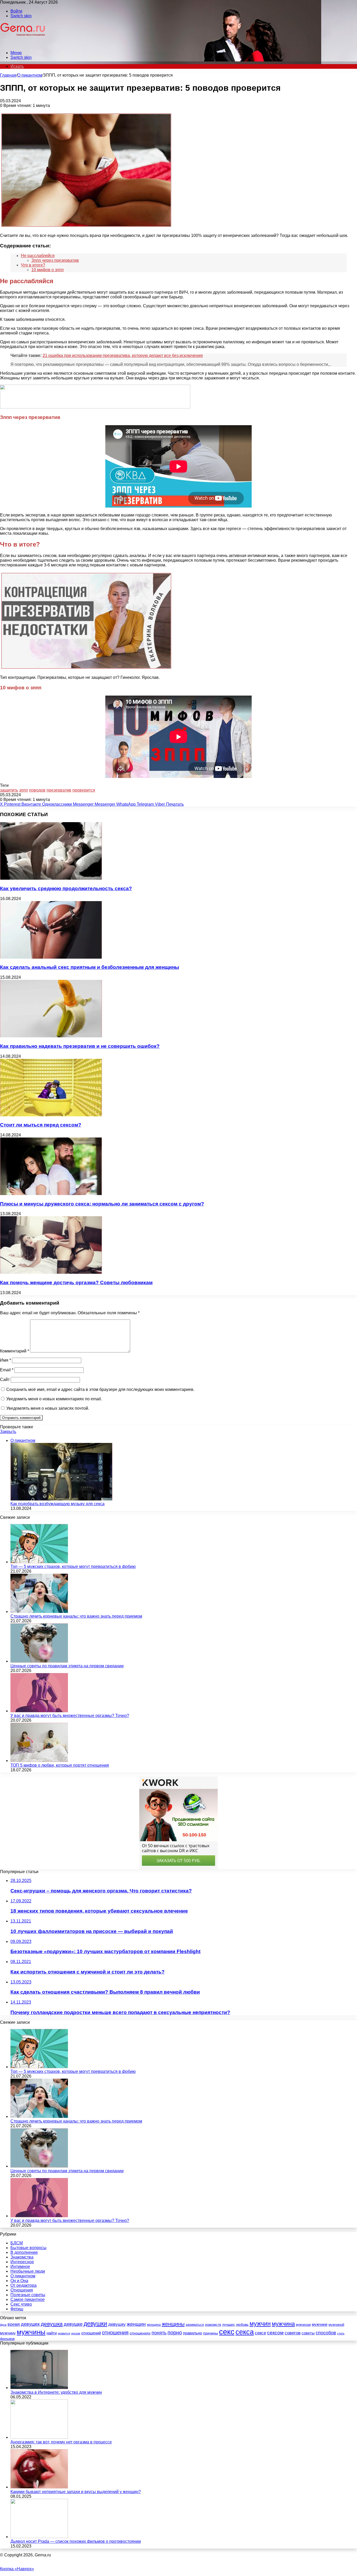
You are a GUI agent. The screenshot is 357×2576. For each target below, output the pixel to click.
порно (175, 2333)
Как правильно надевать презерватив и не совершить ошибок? (80, 1046)
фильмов (7, 2339)
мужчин (260, 2324)
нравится (64, 2333)
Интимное (20, 2267)
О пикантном (30, 75)
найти (52, 2333)
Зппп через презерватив (55, 260)
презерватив (59, 790)
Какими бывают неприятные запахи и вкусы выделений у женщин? (76, 2492)
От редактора (24, 2285)
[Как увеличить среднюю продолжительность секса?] (51, 878)
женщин (136, 2324)
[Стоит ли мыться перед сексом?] (51, 1115)
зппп (24, 790)
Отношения (22, 2290)
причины (211, 2333)
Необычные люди (28, 2271)
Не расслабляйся (38, 256)
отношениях (140, 2333)
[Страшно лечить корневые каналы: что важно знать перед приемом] (39, 1611)
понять (159, 2333)
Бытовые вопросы (28, 2248)
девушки (95, 2324)
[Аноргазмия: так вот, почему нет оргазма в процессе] (39, 2437)
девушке (73, 2324)
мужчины (31, 2332)
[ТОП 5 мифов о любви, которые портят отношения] (39, 1761)
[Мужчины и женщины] (23, 44)
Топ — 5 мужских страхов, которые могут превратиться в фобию (73, 1566)
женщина (154, 2325)
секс (227, 2332)
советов (293, 2333)
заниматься (195, 2325)
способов (326, 2333)
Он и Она (19, 2281)
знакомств (213, 2325)
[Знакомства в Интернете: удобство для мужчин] (39, 2388)
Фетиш (17, 2309)
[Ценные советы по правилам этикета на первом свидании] (39, 1661)
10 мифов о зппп (48, 270)
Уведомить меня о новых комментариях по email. (54, 1399)
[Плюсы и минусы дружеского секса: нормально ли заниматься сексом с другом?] (51, 1194)
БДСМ (17, 2243)
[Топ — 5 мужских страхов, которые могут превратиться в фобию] (39, 1562)
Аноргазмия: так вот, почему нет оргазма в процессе (61, 2442)
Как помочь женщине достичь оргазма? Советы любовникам (76, 1283)
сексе (260, 2333)
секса (245, 2332)
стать (341, 2333)
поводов (37, 790)
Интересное (22, 2262)
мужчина (283, 2324)
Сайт (5, 1380)
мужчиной (336, 2325)
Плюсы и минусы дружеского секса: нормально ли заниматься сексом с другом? (102, 1204)
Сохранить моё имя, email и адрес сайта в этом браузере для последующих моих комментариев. (100, 1389)
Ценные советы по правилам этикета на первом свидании (67, 1666)
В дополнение (24, 2252)
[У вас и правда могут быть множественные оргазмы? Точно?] (39, 1711)
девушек (30, 2324)
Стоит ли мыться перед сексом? (41, 1125)
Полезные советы (28, 2295)
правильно (192, 2333)
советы (308, 2333)
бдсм (3, 2325)
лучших (228, 2324)
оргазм (76, 2333)
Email (7, 1370)
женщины (173, 2324)
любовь (242, 2324)
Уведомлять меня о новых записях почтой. (48, 1408)
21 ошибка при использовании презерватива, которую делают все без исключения (123, 356)
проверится (84, 790)
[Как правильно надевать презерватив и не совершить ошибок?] (51, 1036)
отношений (91, 2333)
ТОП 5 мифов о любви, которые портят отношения (60, 1765)
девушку (117, 2324)
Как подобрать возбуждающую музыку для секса (57, 1504)
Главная (8, 75)
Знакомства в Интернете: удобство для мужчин (56, 2392)
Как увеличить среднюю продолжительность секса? (66, 888)
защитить (9, 790)
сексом (275, 2333)
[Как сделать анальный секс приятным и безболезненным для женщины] (51, 957)
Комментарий (15, 1351)
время (14, 2324)
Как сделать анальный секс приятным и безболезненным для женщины (90, 967)
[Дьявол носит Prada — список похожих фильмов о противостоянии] (39, 2537)
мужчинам (303, 2325)
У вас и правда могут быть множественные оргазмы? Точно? (70, 1716)
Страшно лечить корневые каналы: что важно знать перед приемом (76, 1616)
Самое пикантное (28, 2299)
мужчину (8, 2333)
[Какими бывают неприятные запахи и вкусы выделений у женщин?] (39, 2487)
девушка (52, 2324)
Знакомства (22, 2257)
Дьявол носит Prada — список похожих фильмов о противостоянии (76, 2541)
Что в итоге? (33, 265)
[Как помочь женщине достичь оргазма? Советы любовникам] (51, 1272)
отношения (115, 2333)
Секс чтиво (21, 2304)
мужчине (320, 2324)
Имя (5, 1360)
